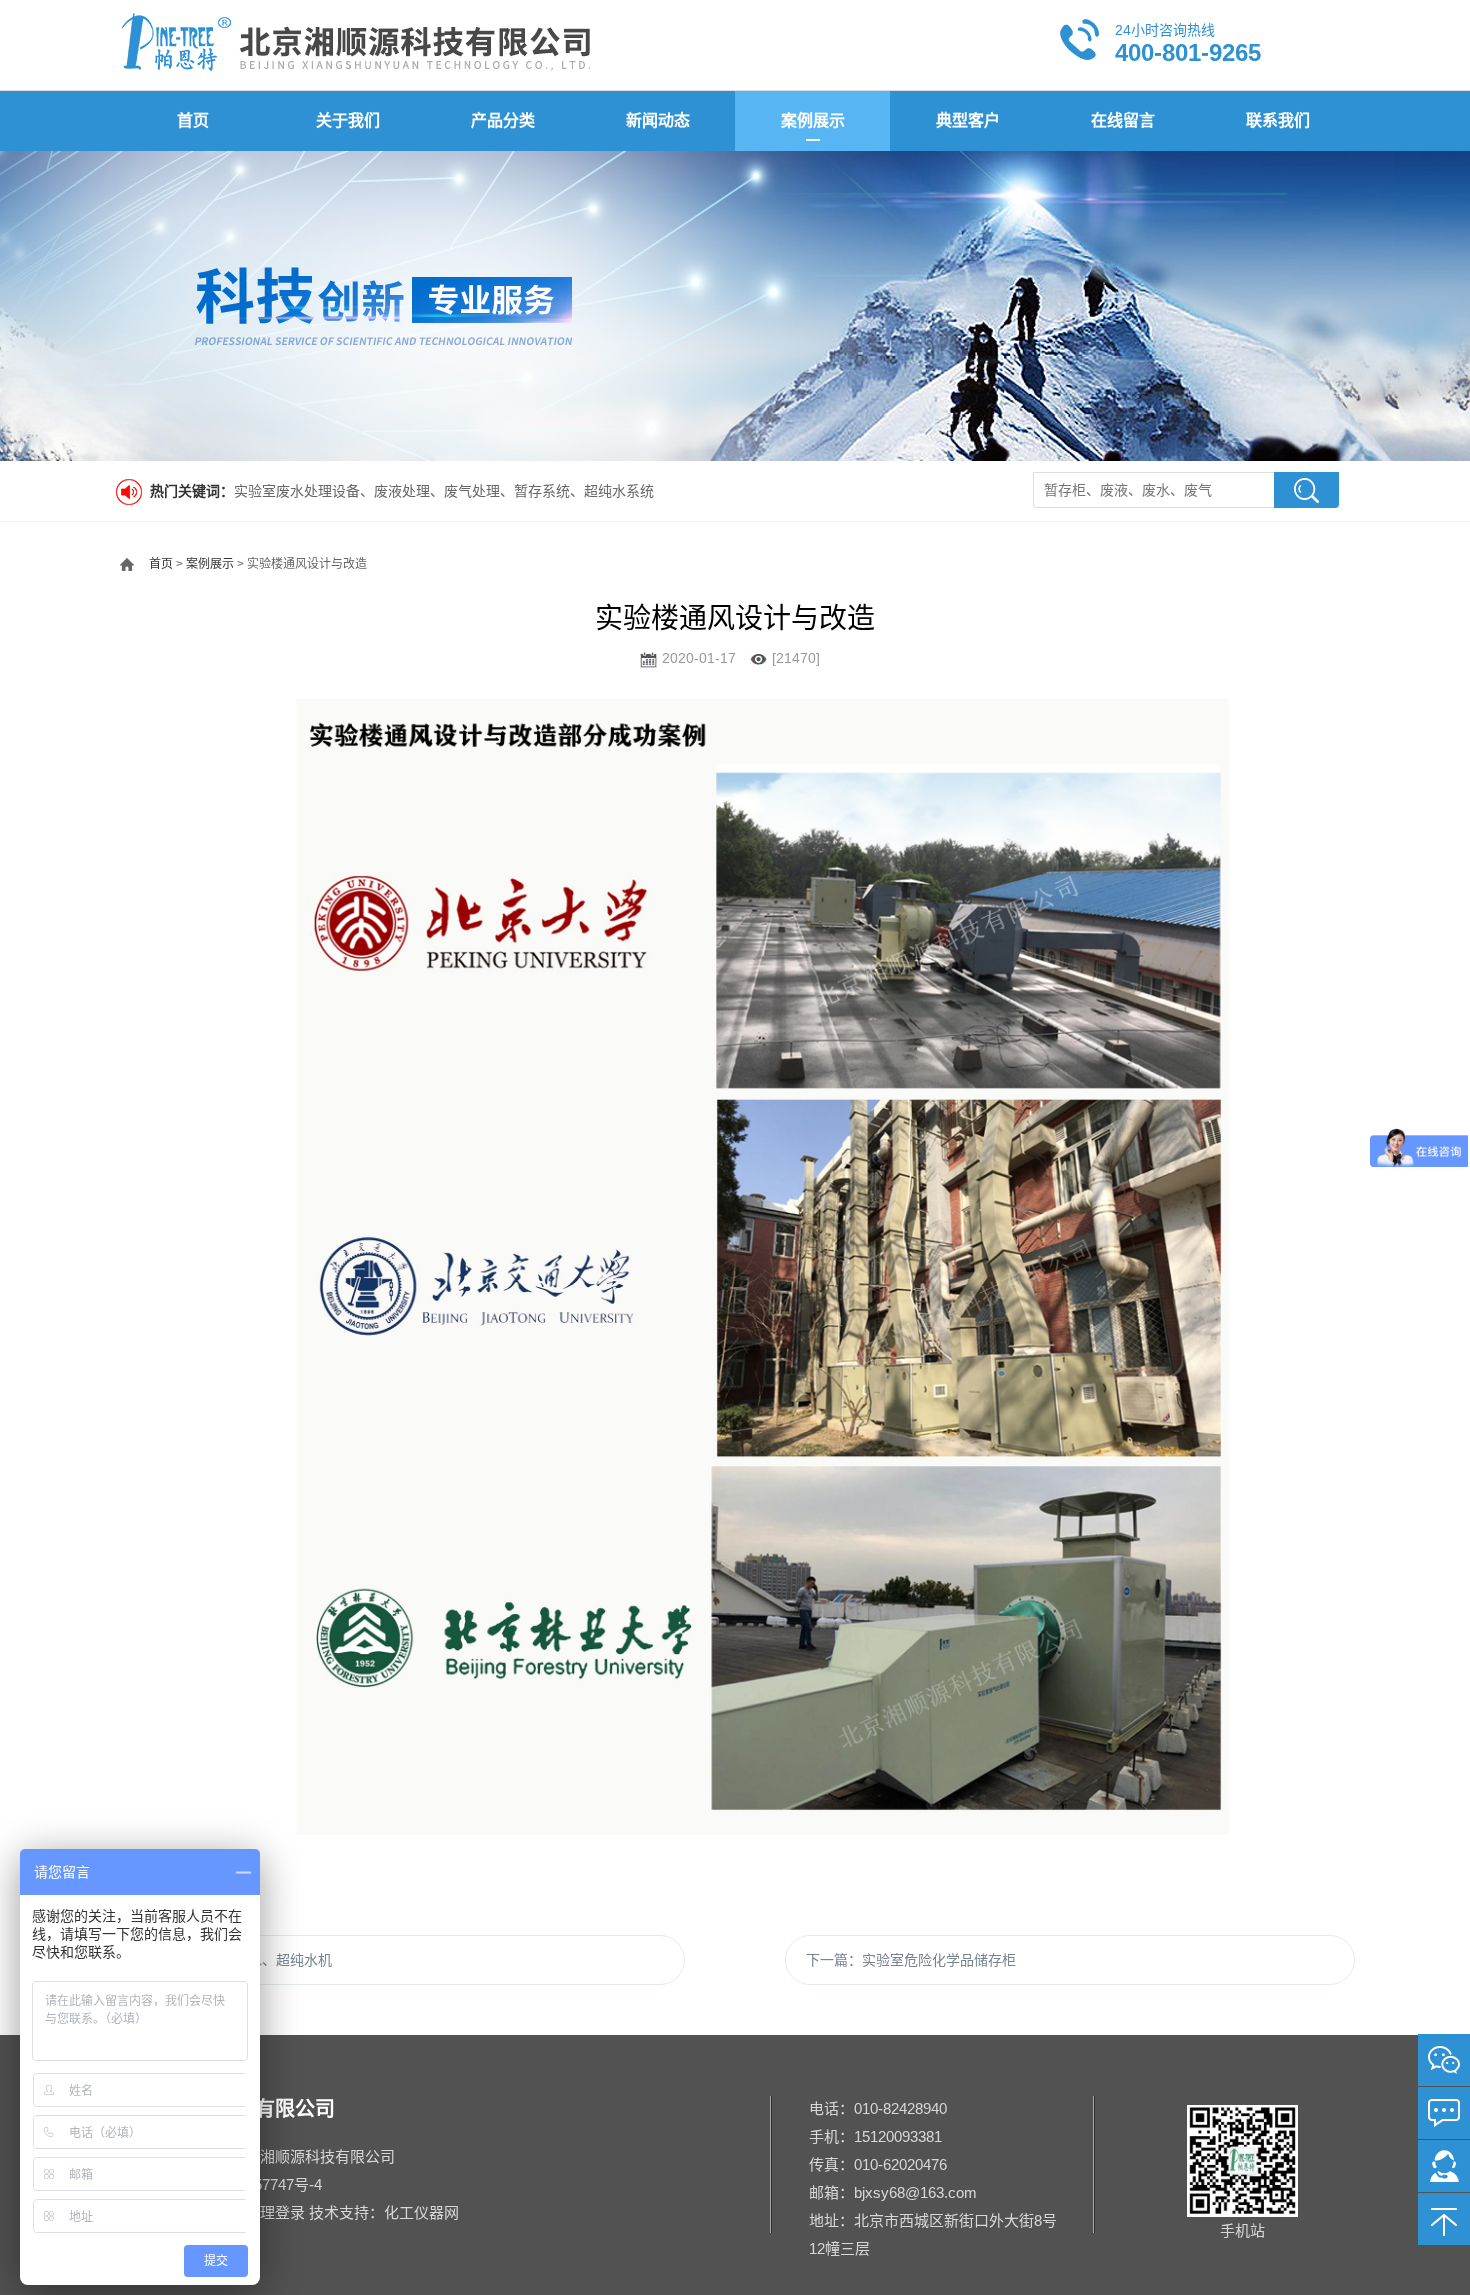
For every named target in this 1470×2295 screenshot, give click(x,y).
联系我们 (1278, 120)
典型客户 (968, 120)
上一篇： (234, 1960)
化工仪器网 (421, 2212)
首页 (193, 120)
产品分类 (503, 120)
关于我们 (348, 120)
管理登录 (275, 2212)
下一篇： (911, 1960)
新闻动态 (658, 120)
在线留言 (1123, 120)
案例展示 (813, 120)
